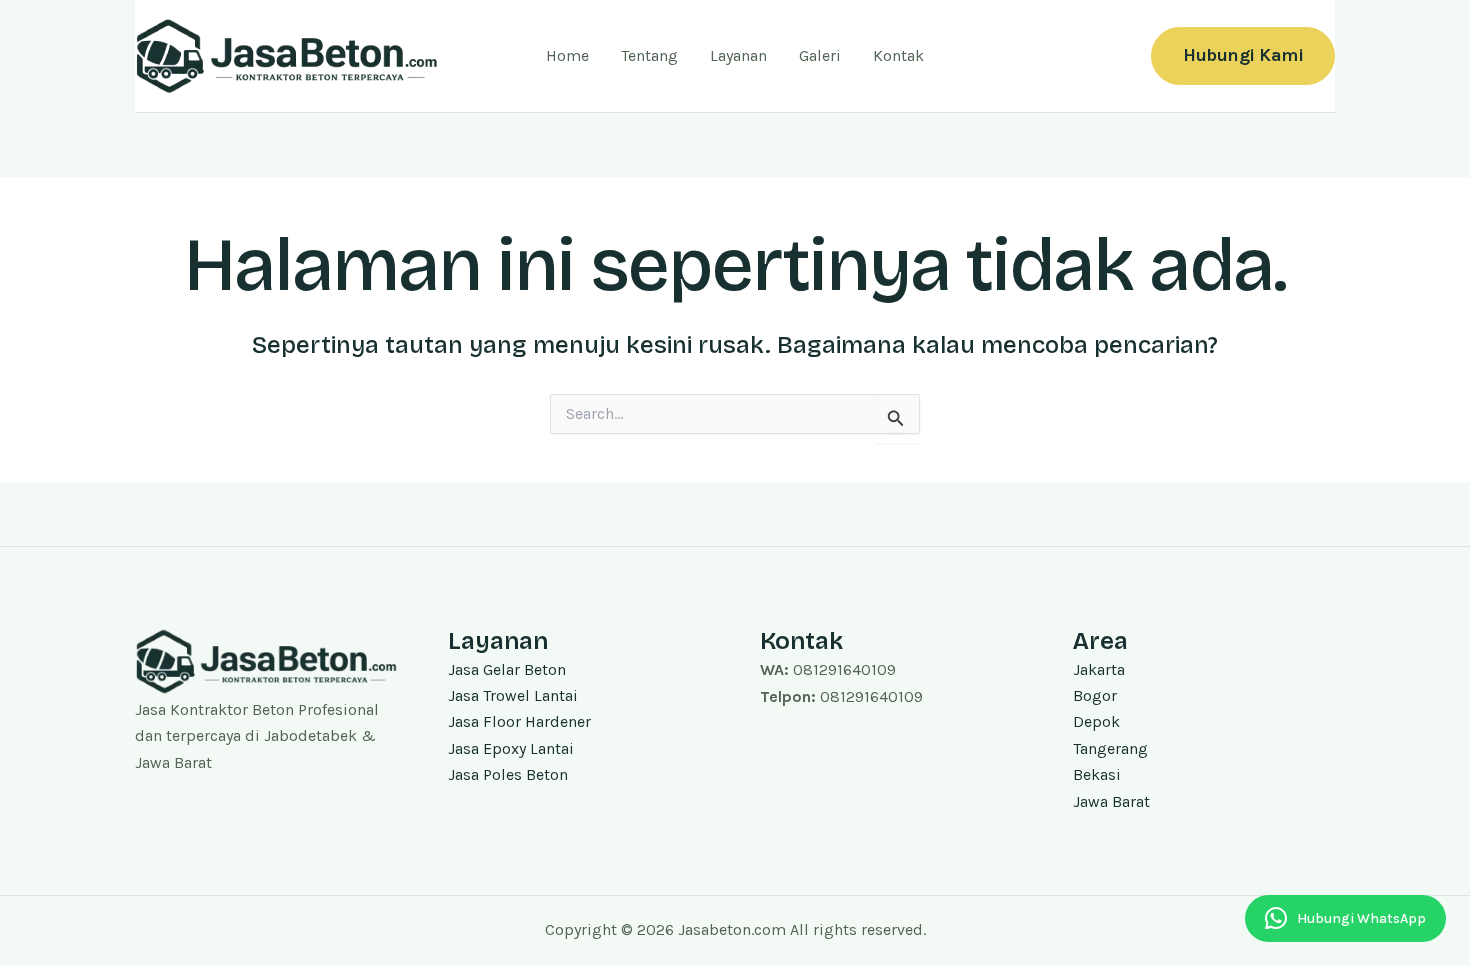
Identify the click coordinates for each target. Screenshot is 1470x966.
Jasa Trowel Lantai (513, 695)
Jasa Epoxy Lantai (511, 748)
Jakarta (1099, 669)
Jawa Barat (1111, 801)
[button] (1243, 55)
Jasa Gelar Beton (507, 669)
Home (567, 55)
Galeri (820, 55)
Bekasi (1097, 774)
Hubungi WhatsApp (1361, 918)
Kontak (898, 55)
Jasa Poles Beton (508, 774)
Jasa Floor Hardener (519, 721)
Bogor (1095, 695)
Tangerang (1110, 748)
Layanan (738, 55)
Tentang (649, 55)
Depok (1096, 721)
